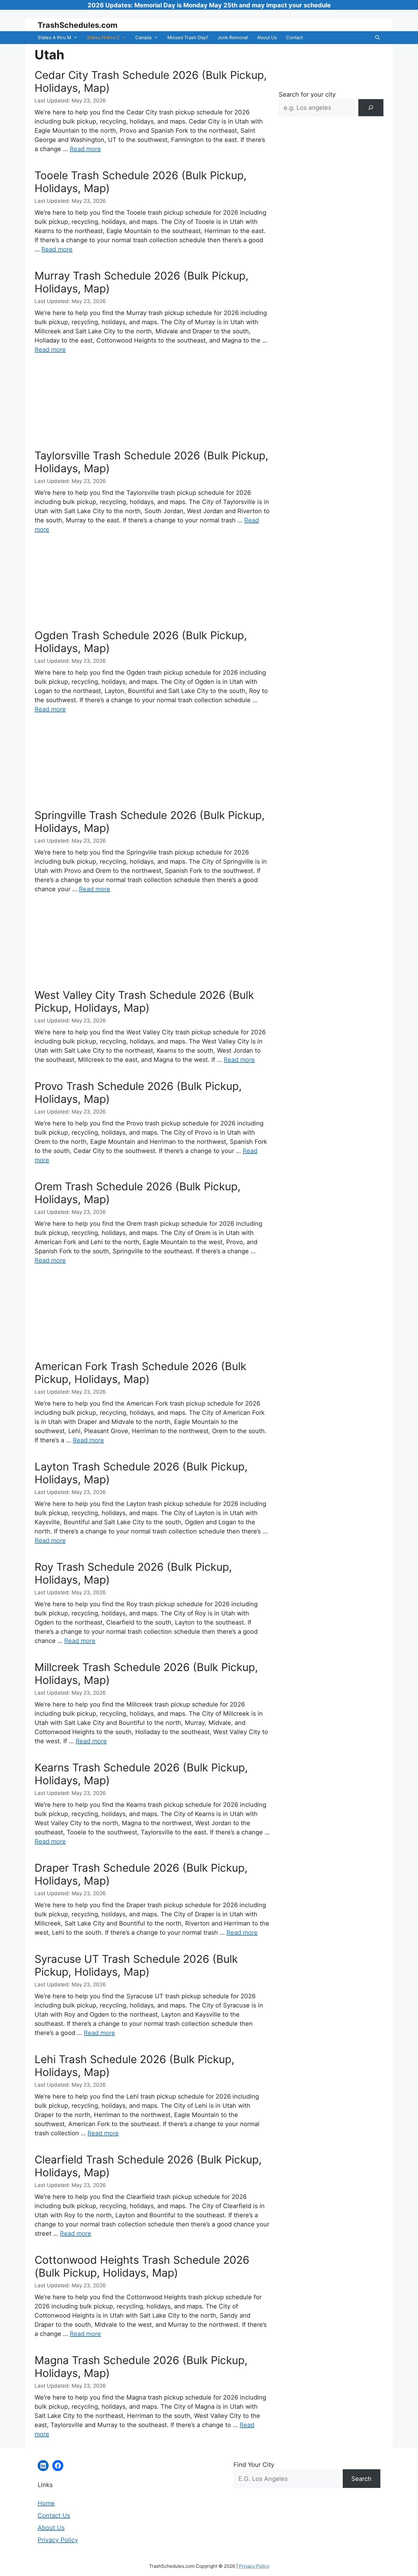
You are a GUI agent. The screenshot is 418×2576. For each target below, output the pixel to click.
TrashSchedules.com (78, 25)
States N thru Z (103, 37)
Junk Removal (233, 37)
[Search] (371, 108)
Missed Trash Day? (188, 37)
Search (361, 2479)
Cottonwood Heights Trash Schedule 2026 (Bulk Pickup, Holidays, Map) (142, 2266)
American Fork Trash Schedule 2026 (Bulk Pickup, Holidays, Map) (140, 1373)
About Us (267, 37)
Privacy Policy (58, 2540)
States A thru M (54, 37)
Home (46, 2503)
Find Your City (254, 2465)
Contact (295, 37)
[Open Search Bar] (377, 38)
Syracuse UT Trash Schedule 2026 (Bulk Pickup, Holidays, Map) (136, 1965)
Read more (85, 149)
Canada (143, 37)
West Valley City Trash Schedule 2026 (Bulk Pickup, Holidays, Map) (144, 1001)
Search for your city (307, 95)
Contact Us (54, 2515)
